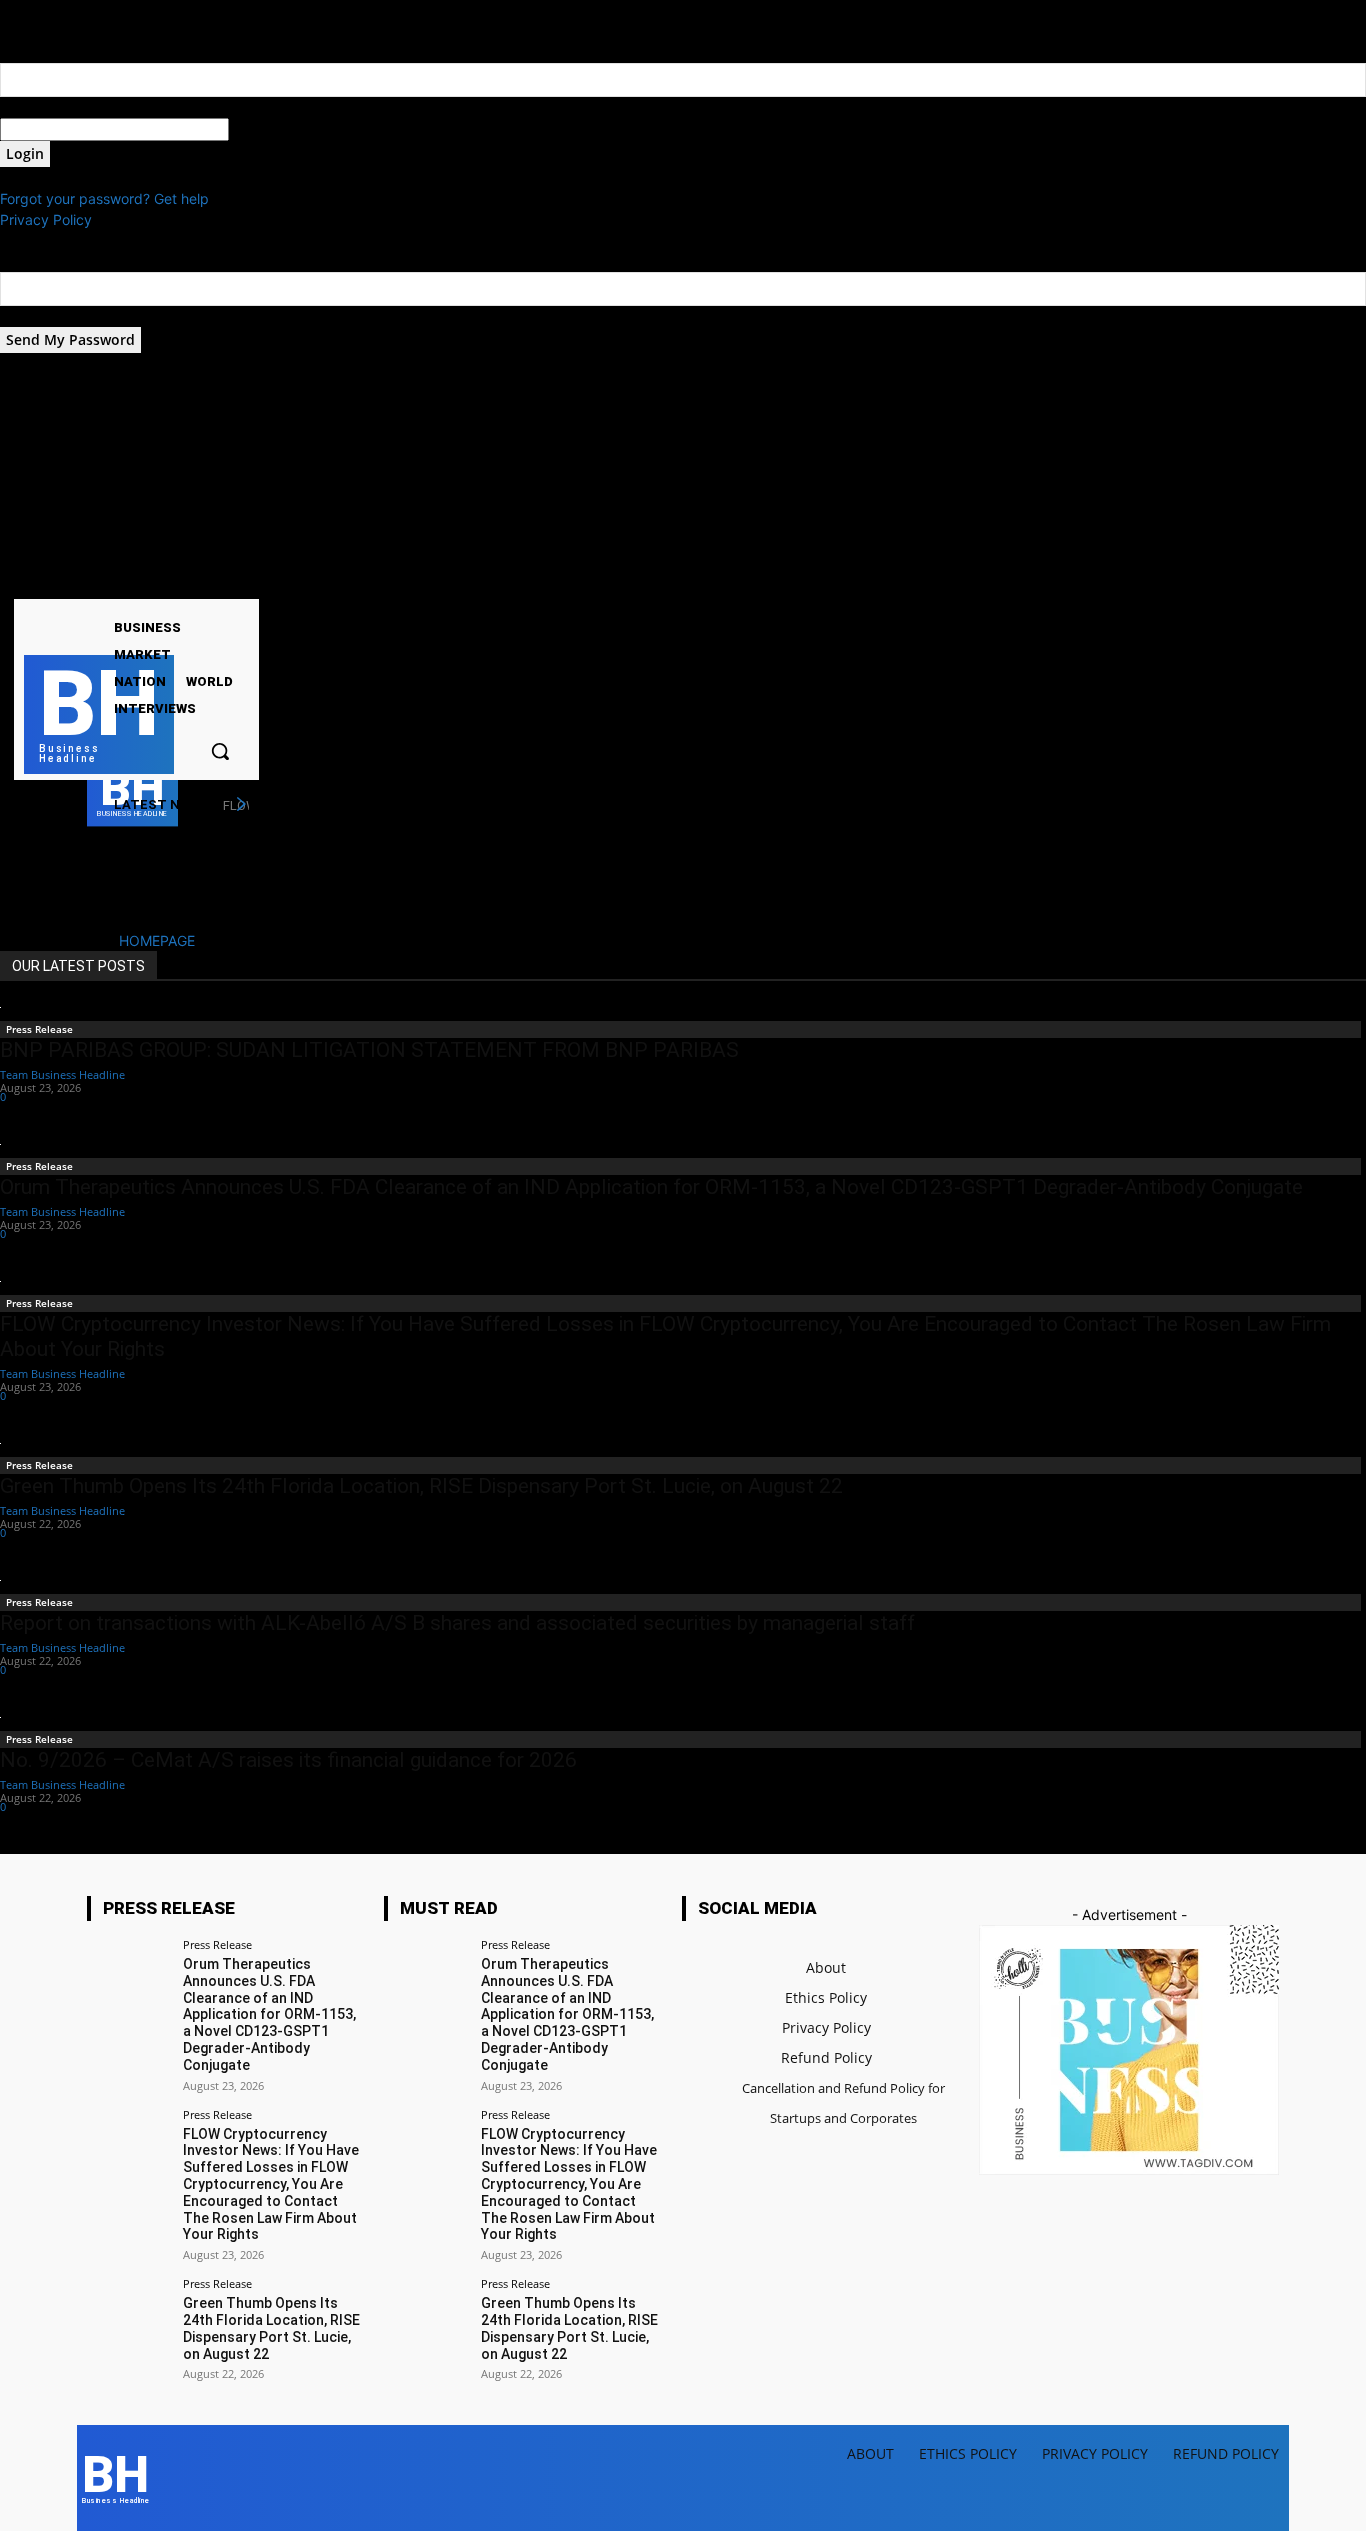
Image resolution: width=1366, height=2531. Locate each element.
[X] (103, 581)
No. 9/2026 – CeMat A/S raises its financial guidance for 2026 (288, 1760)
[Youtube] (128, 581)
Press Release (39, 1029)
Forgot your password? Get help (104, 198)
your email (33, 316)
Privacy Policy (46, 219)
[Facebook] (52, 581)
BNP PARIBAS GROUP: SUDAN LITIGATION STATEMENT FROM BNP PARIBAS (369, 1050)
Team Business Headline (62, 1074)
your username (48, 107)
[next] (241, 804)
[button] (220, 751)
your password (277, 129)
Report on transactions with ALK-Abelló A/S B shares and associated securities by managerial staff (457, 1623)
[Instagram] (78, 581)
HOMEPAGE (157, 940)
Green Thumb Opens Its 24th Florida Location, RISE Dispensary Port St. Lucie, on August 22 (421, 1486)
